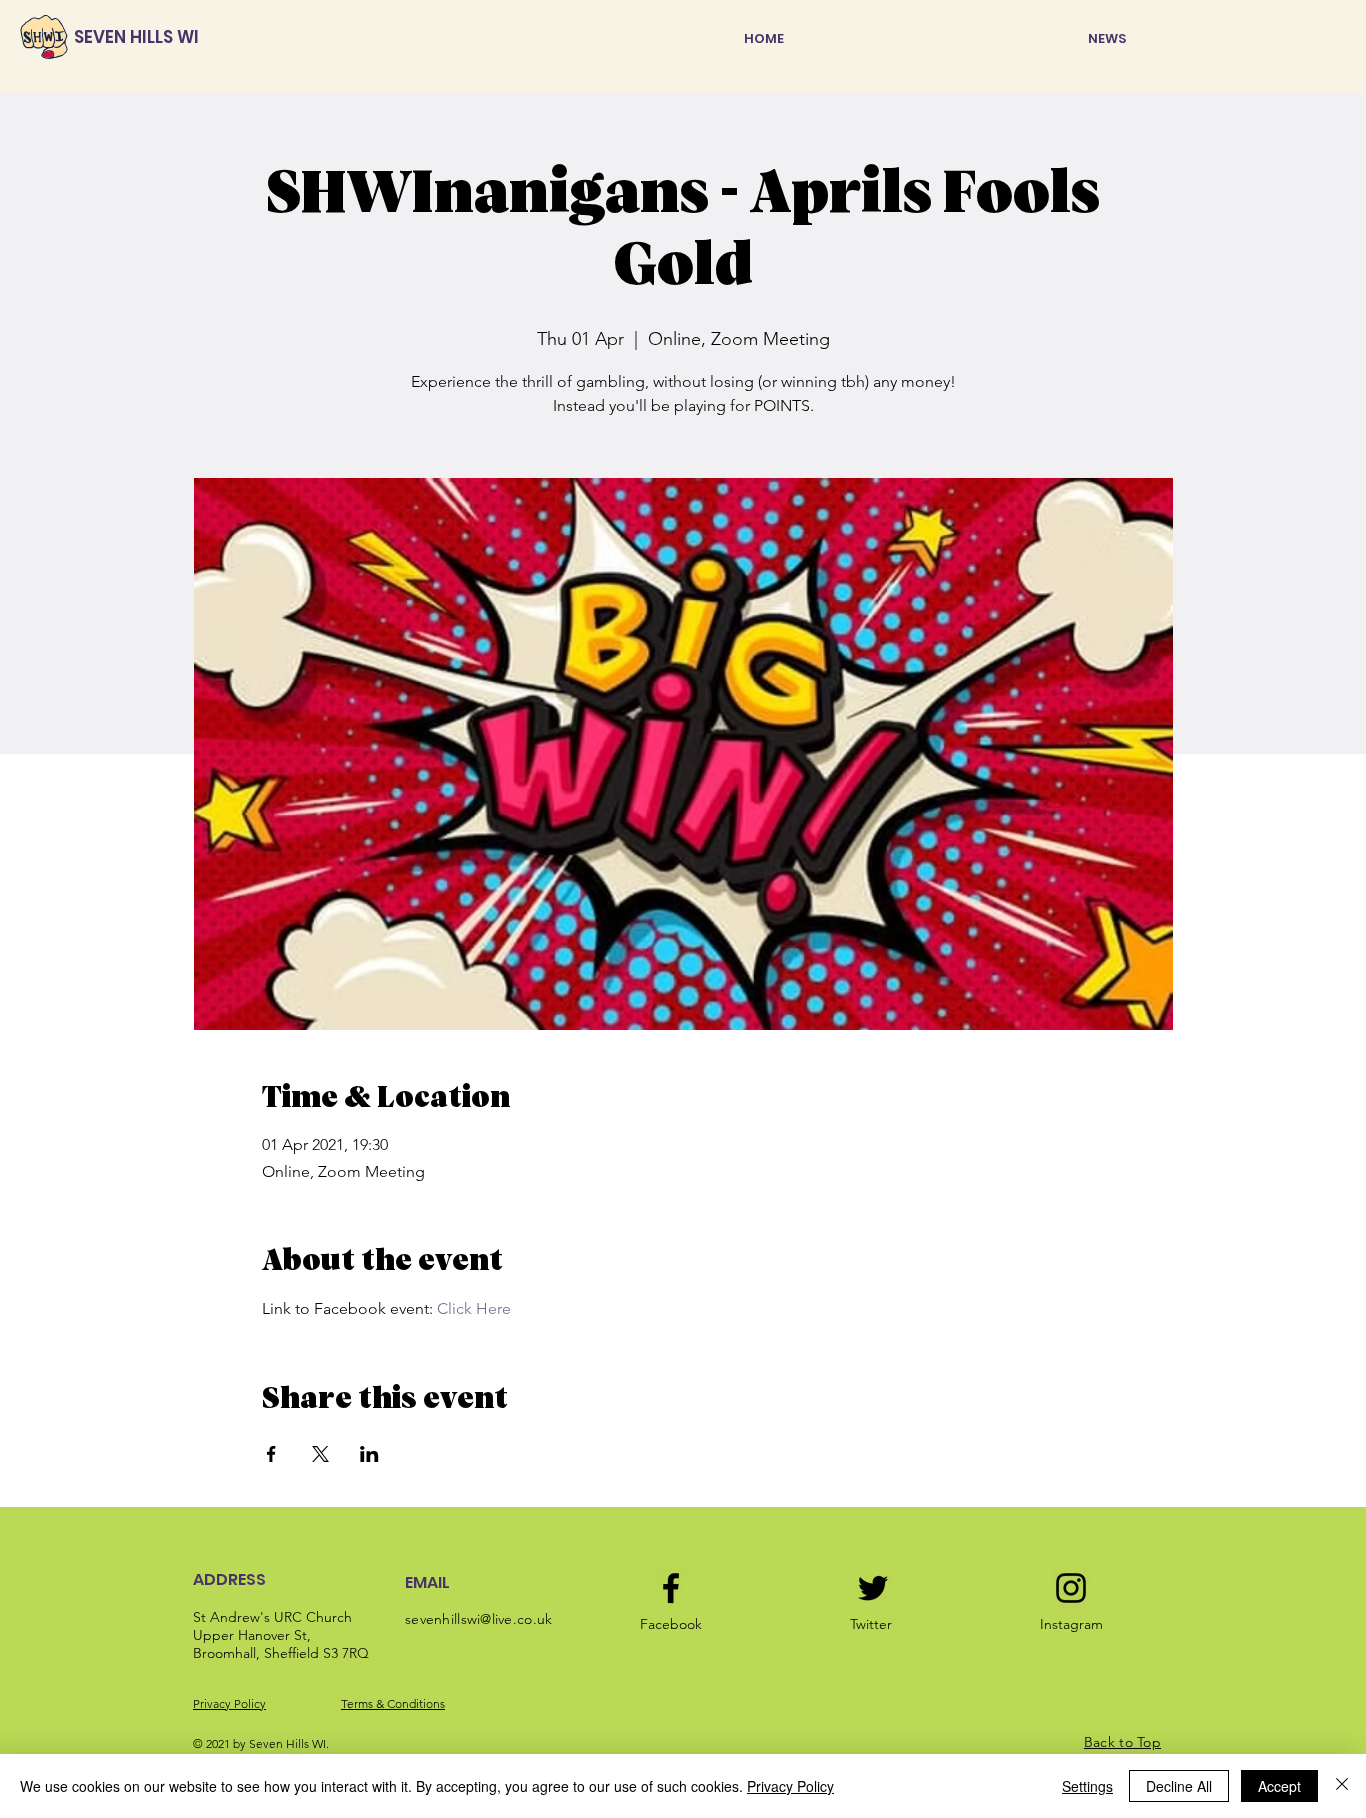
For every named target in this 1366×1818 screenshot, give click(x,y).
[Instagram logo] (1071, 1588)
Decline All (1179, 1786)
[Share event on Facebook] (271, 1454)
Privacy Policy (229, 1703)
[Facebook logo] (671, 1588)
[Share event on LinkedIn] (369, 1454)
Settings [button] (1087, 1786)
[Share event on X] (320, 1454)
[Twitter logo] (873, 1588)
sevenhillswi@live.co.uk (478, 1619)
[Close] (1342, 1786)
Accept (1279, 1786)
